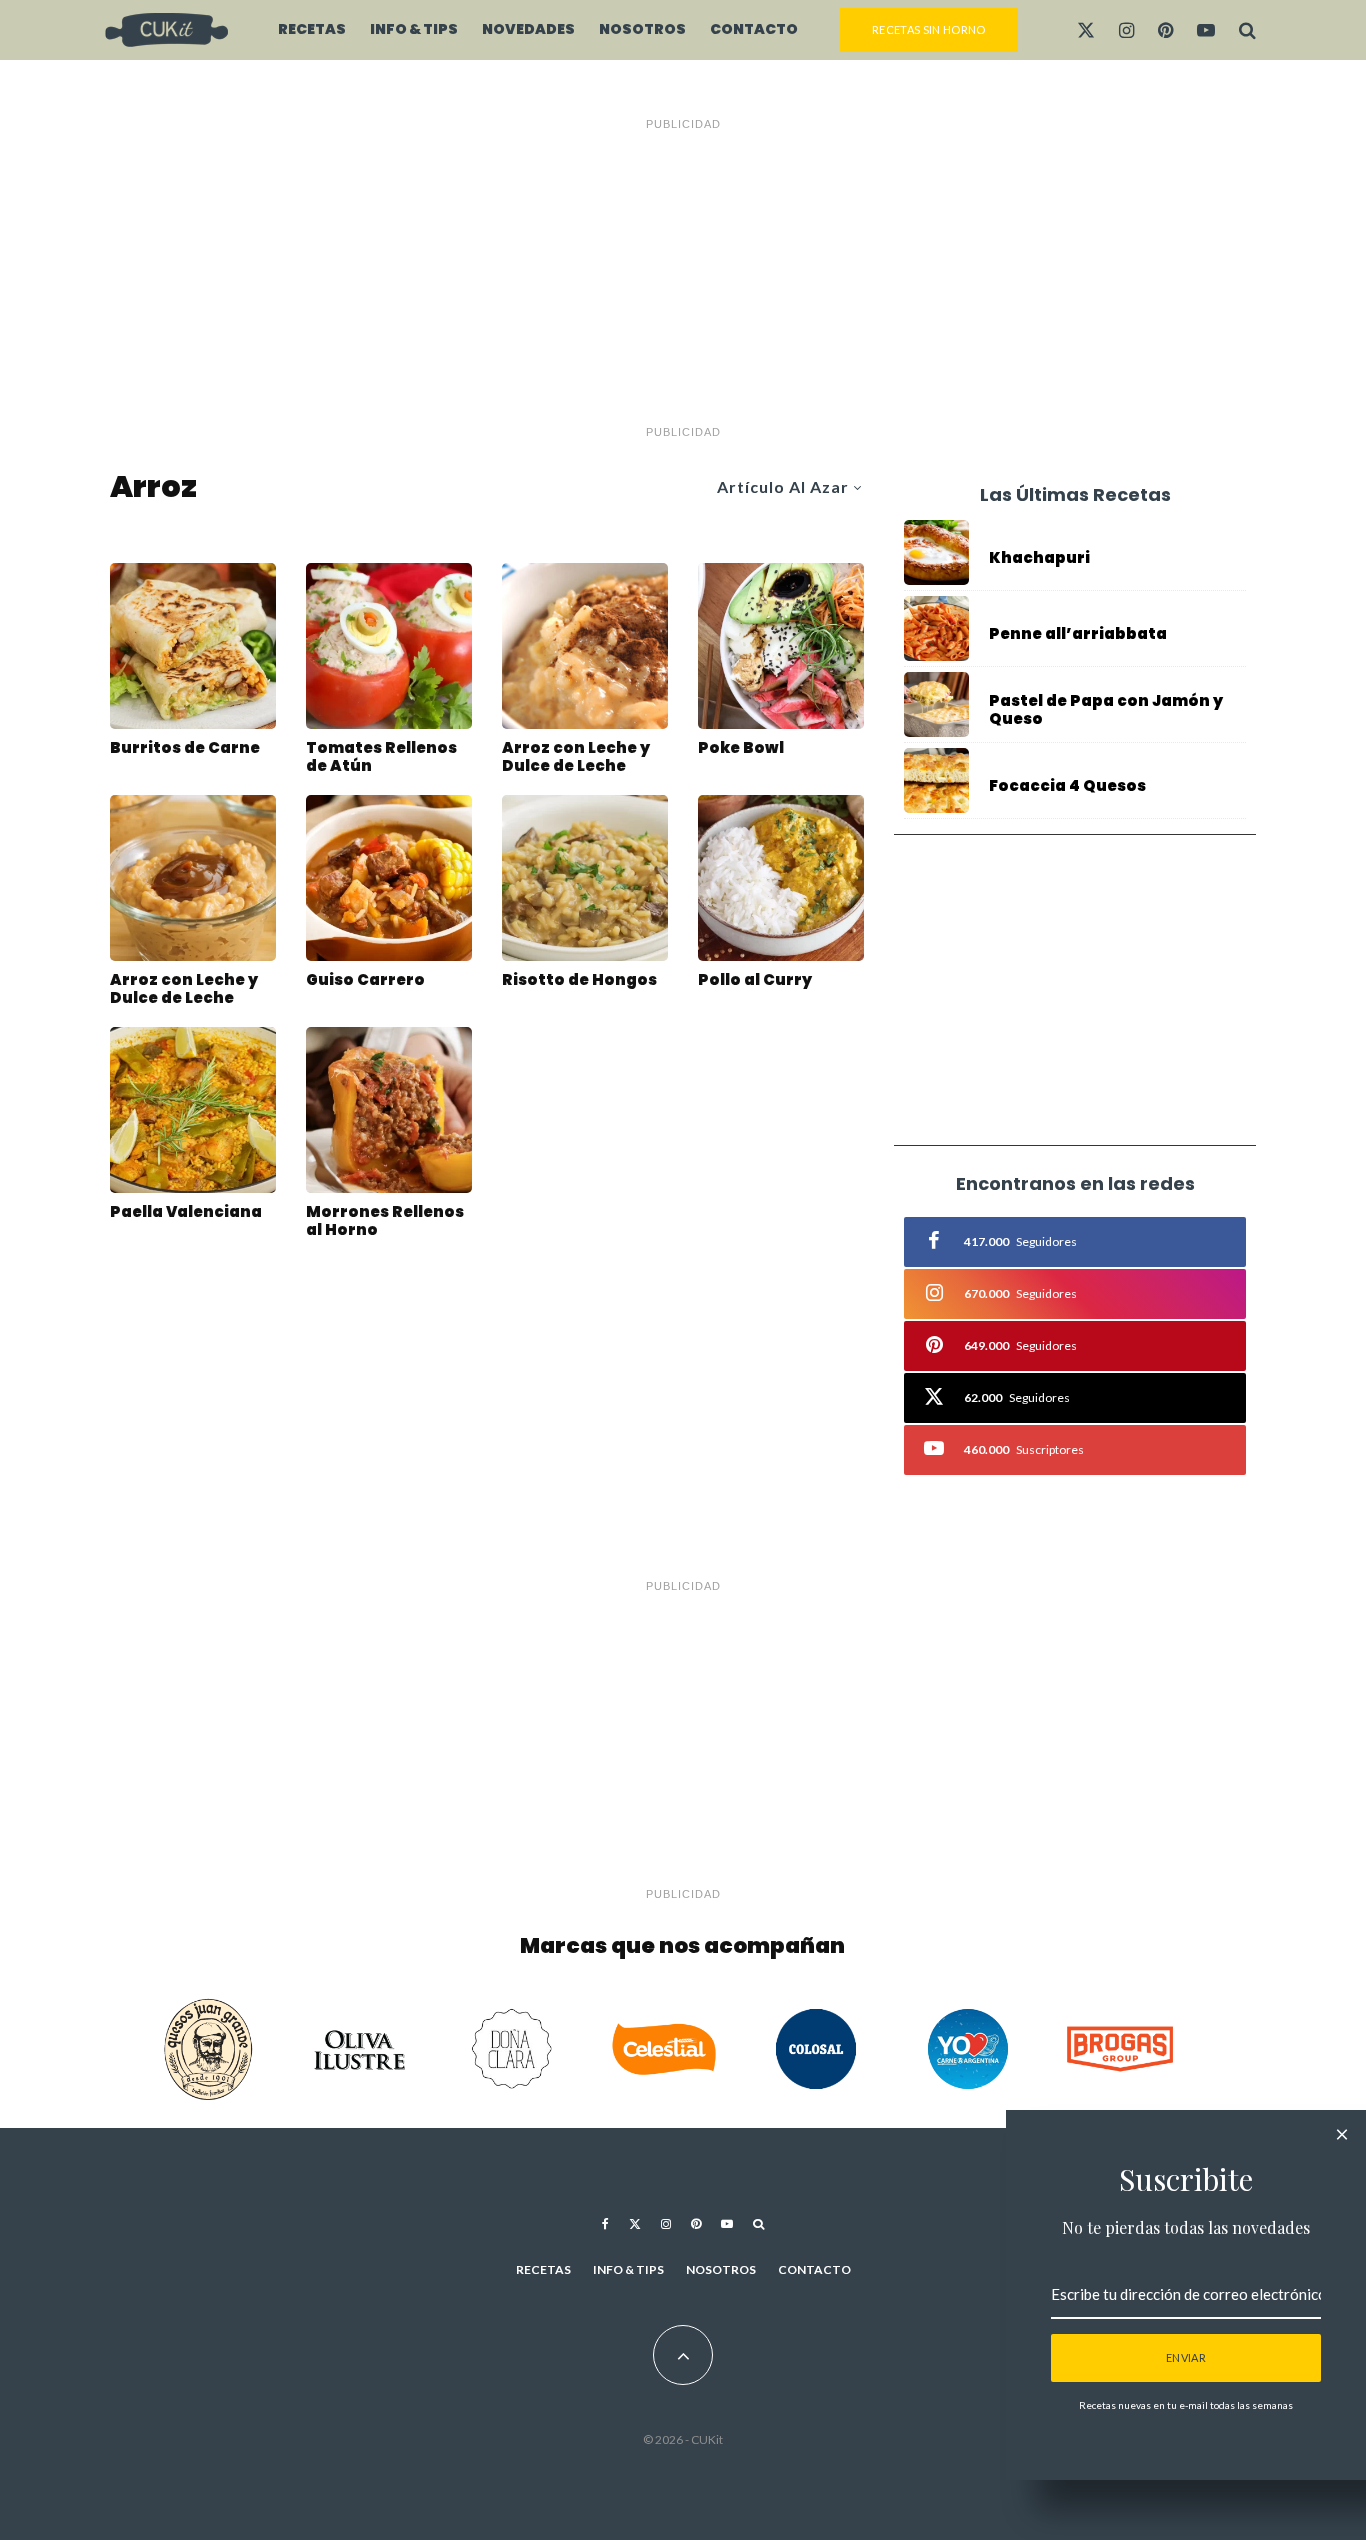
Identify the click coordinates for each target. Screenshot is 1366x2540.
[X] (1086, 30)
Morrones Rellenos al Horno (385, 1221)
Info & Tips (414, 29)
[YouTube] (1206, 30)
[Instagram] (1126, 30)
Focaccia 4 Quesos (1067, 786)
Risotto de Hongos (579, 980)
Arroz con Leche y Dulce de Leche (576, 757)
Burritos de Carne (185, 748)
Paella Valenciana (186, 1212)
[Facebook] (605, 2224)
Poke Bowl (741, 748)
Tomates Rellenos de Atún (381, 757)
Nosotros (642, 29)
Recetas (312, 29)
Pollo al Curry (755, 980)
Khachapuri (1039, 558)
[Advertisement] (683, 278)
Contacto (754, 29)
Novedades (528, 29)
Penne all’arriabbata (1078, 634)
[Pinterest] (1165, 30)
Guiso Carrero (365, 980)
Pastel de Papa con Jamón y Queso (1106, 710)
